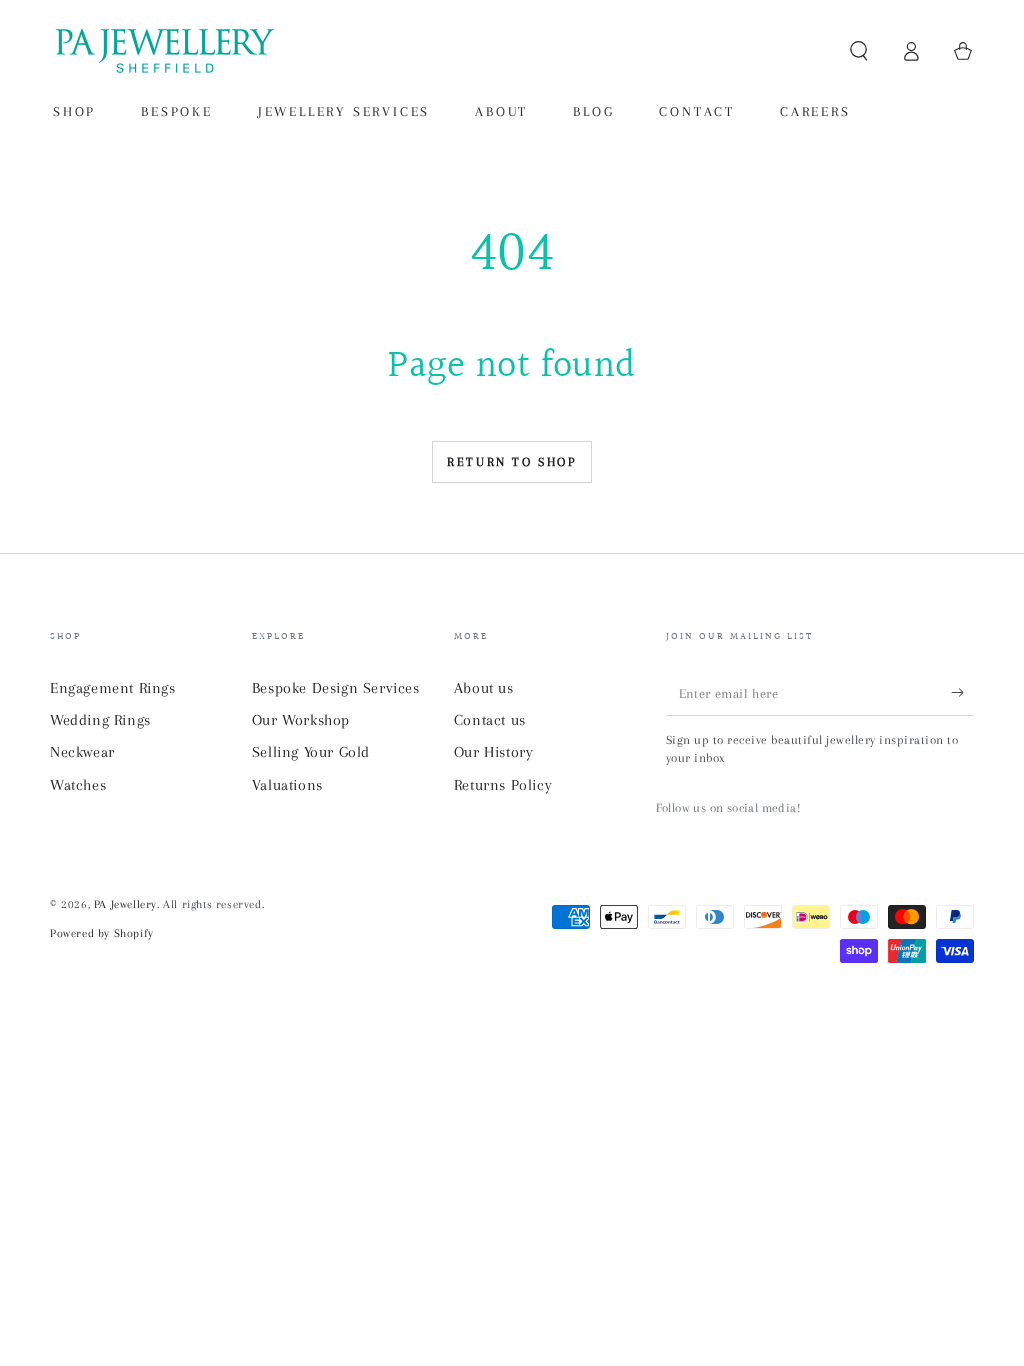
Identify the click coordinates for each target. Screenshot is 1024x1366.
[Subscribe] (962, 693)
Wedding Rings (100, 720)
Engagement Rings (113, 688)
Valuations (287, 785)
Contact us (490, 720)
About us (484, 688)
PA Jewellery (125, 904)
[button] (859, 51)
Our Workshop (301, 720)
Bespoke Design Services (336, 688)
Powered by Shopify (102, 933)
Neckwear (82, 752)
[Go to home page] (163, 51)
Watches (78, 785)
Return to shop (511, 462)
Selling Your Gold (311, 752)
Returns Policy (503, 785)
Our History (494, 752)
